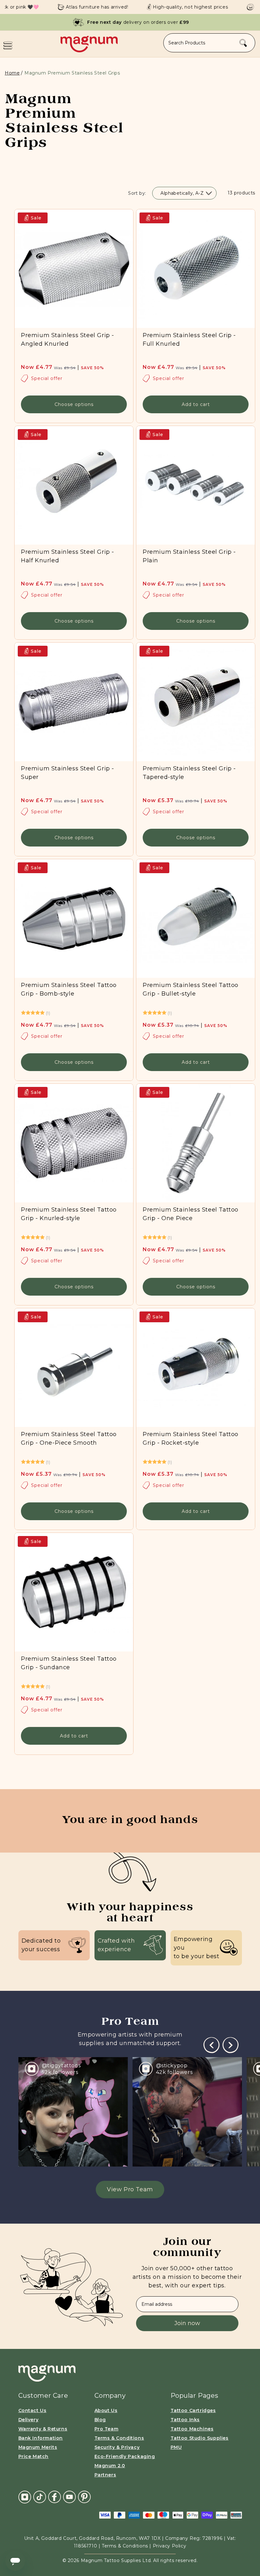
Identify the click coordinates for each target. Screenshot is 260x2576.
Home (12, 73)
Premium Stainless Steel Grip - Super (68, 773)
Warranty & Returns (43, 2429)
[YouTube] (69, 2497)
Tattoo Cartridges (193, 2410)
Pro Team (107, 2429)
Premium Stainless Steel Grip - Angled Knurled (68, 340)
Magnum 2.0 (110, 2466)
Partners (105, 2475)
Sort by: (137, 193)
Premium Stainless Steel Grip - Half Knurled (68, 556)
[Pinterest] (84, 2497)
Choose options (74, 404)
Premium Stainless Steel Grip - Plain (189, 556)
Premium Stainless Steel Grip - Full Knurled (189, 340)
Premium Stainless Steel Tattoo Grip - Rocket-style (191, 1438)
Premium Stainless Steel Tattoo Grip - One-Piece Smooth (69, 1438)
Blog (100, 2420)
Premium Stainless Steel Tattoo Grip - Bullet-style (191, 989)
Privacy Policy (169, 2546)
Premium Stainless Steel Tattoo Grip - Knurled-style (69, 1214)
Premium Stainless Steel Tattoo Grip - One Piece (191, 1214)
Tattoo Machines (192, 2429)
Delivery (29, 2420)
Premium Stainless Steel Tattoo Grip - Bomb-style (69, 989)
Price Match (34, 2456)
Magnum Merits (38, 2447)
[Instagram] (25, 2497)
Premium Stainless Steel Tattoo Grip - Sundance (69, 1663)
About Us (106, 2410)
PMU (176, 2447)
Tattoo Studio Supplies (200, 2438)
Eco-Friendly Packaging (125, 2456)
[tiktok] (40, 2497)
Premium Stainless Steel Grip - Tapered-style (189, 773)
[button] (8, 45)
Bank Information (41, 2438)
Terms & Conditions (119, 2438)
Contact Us (32, 2410)
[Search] (243, 43)
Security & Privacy (117, 2447)
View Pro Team (130, 2189)
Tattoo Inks (185, 2420)
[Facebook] (55, 2497)
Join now (187, 2323)
